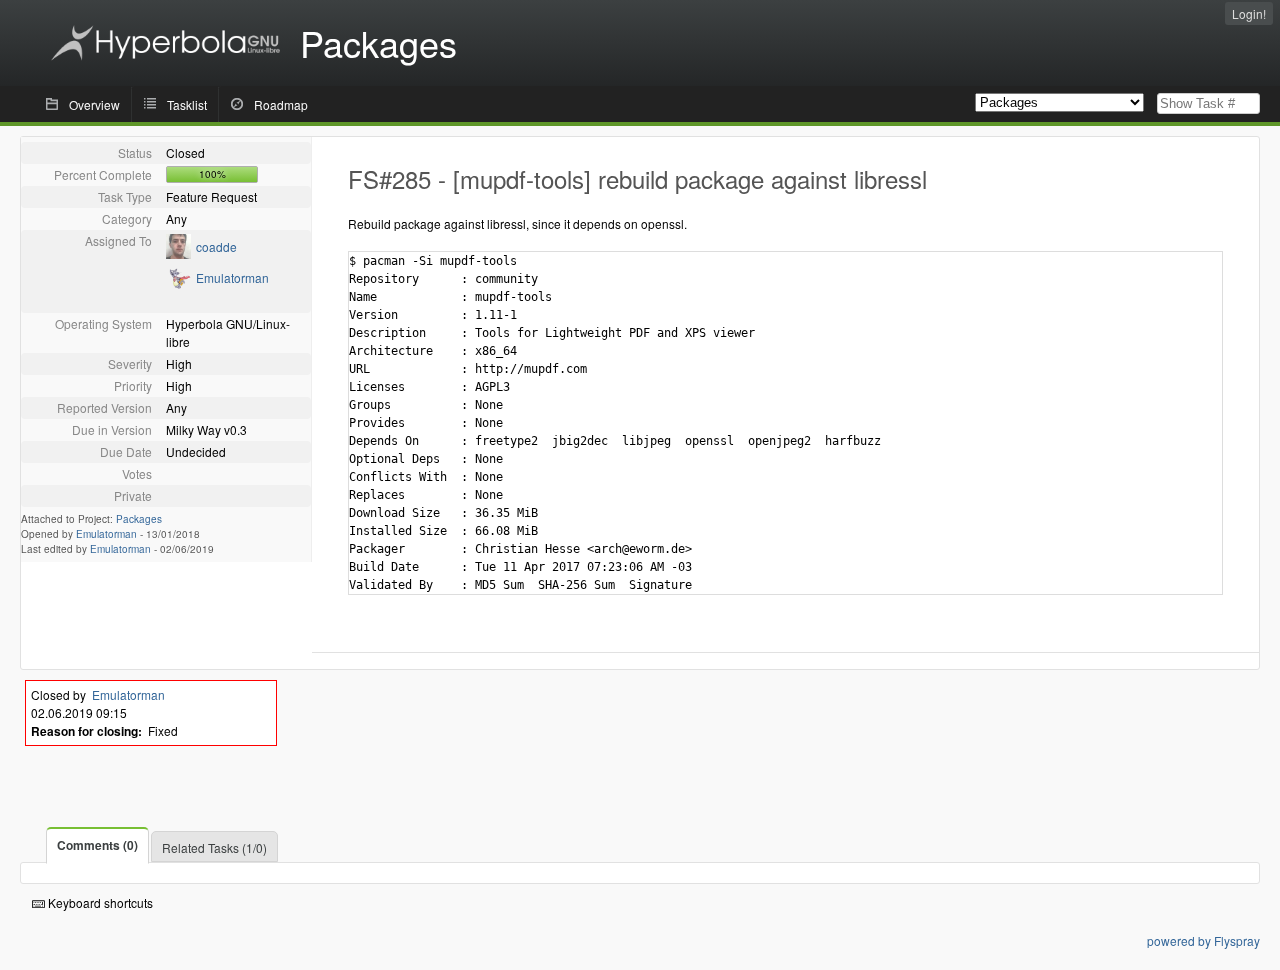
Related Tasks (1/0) (214, 847)
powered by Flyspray (1203, 940)
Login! (1249, 13)
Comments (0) (97, 845)
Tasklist (187, 104)
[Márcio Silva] (178, 253)
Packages (139, 519)
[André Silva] (178, 284)
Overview (94, 104)
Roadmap (281, 104)
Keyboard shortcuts (99, 902)
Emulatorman (232, 277)
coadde (216, 246)
